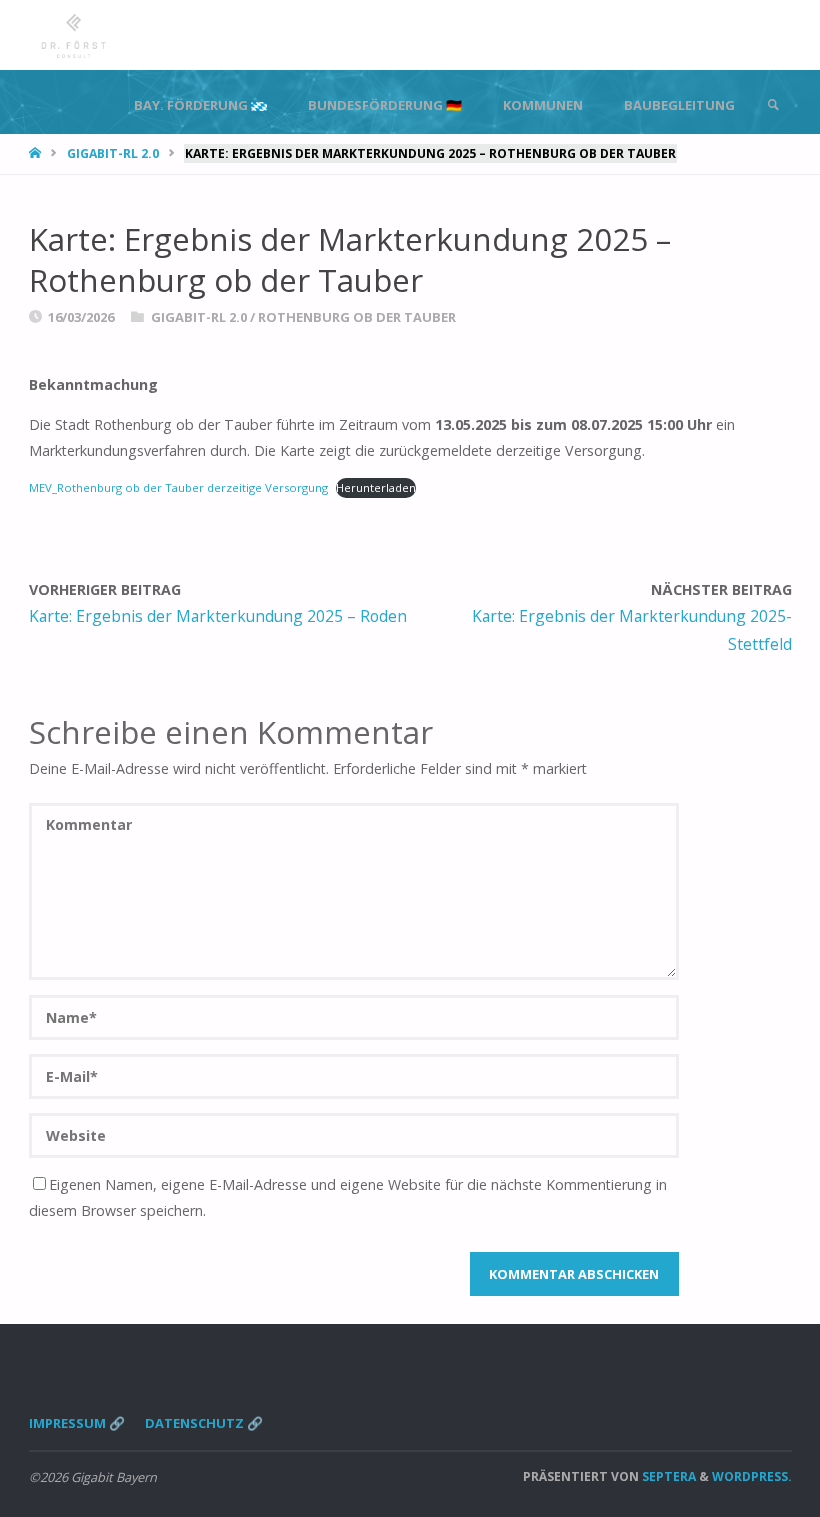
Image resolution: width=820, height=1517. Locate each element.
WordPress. (752, 1476)
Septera (667, 1476)
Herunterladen (376, 487)
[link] (773, 105)
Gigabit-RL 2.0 (113, 153)
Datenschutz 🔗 (204, 1423)
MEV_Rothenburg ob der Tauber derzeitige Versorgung (178, 487)
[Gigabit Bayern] (74, 34)
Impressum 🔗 (77, 1423)
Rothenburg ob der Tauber (357, 317)
